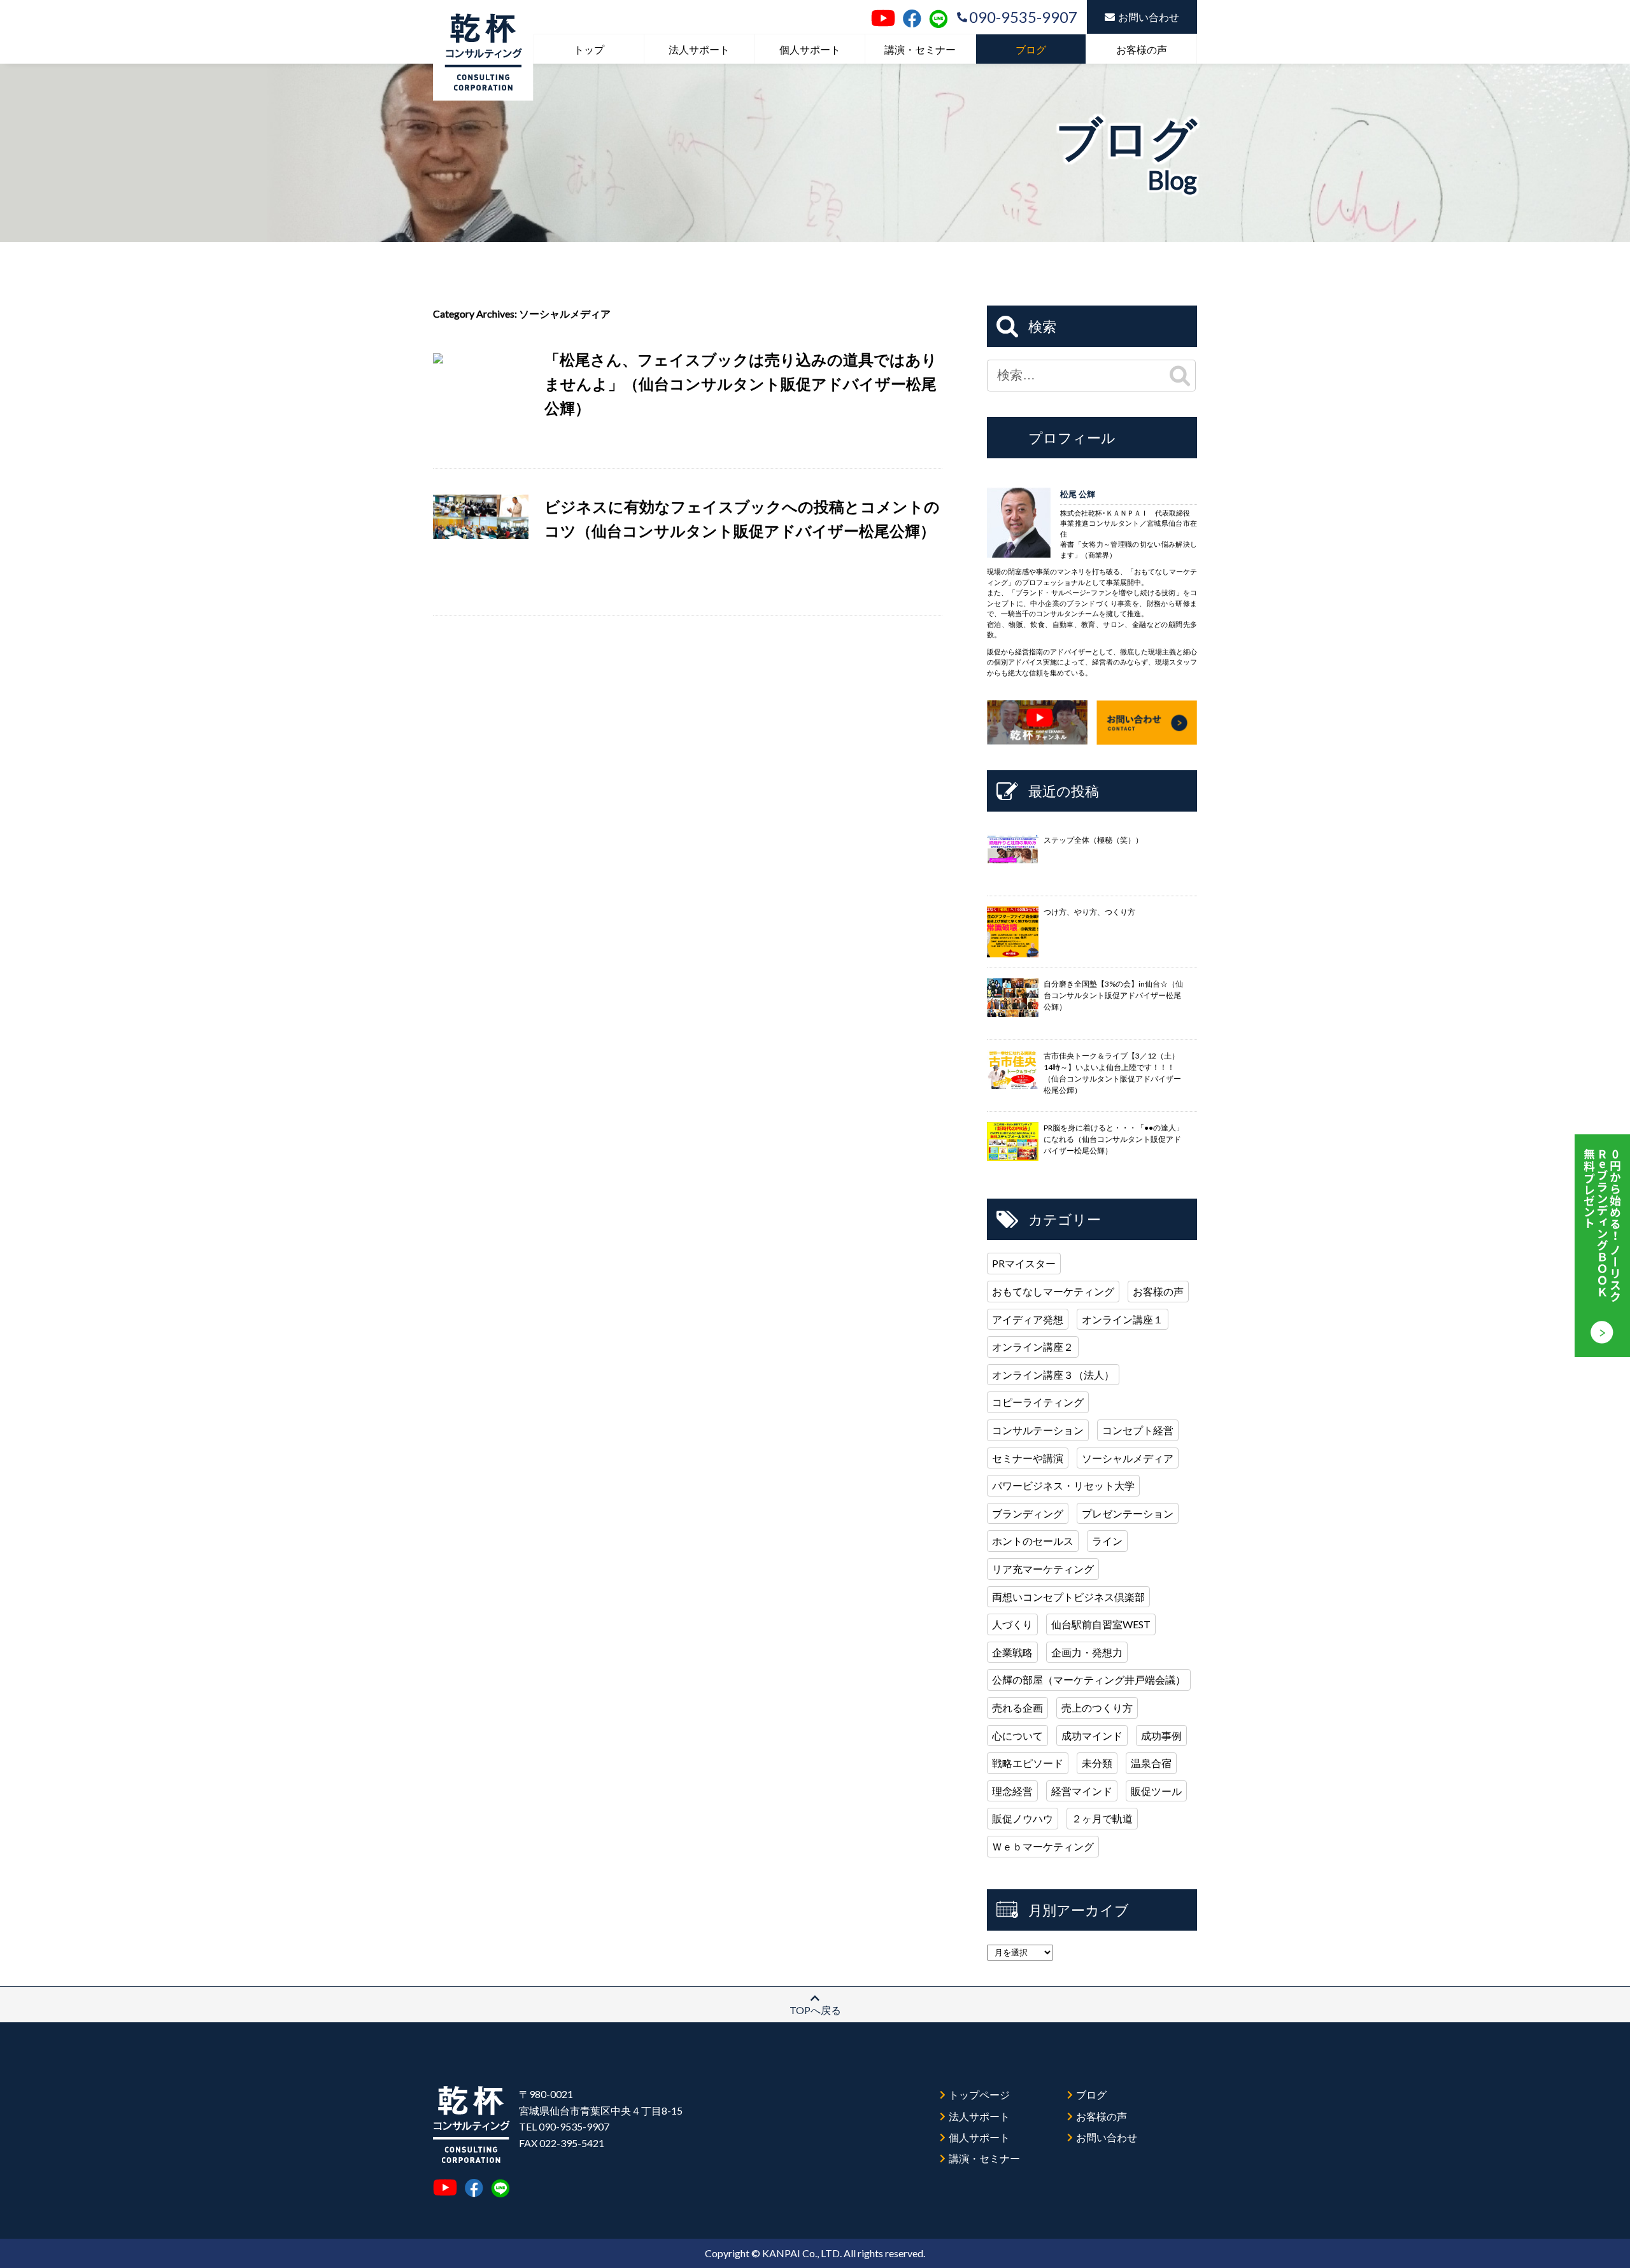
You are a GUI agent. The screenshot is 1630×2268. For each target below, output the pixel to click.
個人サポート (810, 49)
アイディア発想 (1028, 1319)
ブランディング (1028, 1513)
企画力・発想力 (1087, 1652)
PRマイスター (1024, 1263)
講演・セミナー (920, 49)
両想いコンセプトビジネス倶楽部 (1068, 1597)
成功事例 (1161, 1736)
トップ (589, 49)
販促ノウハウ (1023, 1818)
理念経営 (1012, 1791)
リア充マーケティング (1043, 1569)
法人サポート (699, 49)
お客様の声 (1142, 49)
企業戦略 (1012, 1652)
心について (1017, 1736)
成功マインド (1092, 1736)
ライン (1107, 1541)
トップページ (979, 2095)
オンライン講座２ (1033, 1347)
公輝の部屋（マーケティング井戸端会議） (1089, 1680)
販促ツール (1156, 1791)
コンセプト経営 (1138, 1430)
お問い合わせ (1149, 17)
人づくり (1012, 1624)
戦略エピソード (1028, 1763)
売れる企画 (1017, 1708)
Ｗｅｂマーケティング (1043, 1846)
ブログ (1031, 49)
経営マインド (1082, 1791)
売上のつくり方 (1097, 1708)
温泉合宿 (1151, 1763)
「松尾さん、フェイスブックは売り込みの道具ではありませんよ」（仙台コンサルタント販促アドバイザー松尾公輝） (741, 384)
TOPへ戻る (815, 2010)
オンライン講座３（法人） (1053, 1375)
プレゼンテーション (1128, 1513)
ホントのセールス (1033, 1541)
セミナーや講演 (1028, 1458)
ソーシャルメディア (1128, 1458)
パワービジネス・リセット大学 (1063, 1485)
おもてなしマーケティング (1053, 1291)
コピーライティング (1038, 1402)
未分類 (1097, 1763)
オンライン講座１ (1123, 1319)
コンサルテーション (1038, 1430)
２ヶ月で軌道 (1102, 1818)
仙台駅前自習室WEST (1101, 1624)
